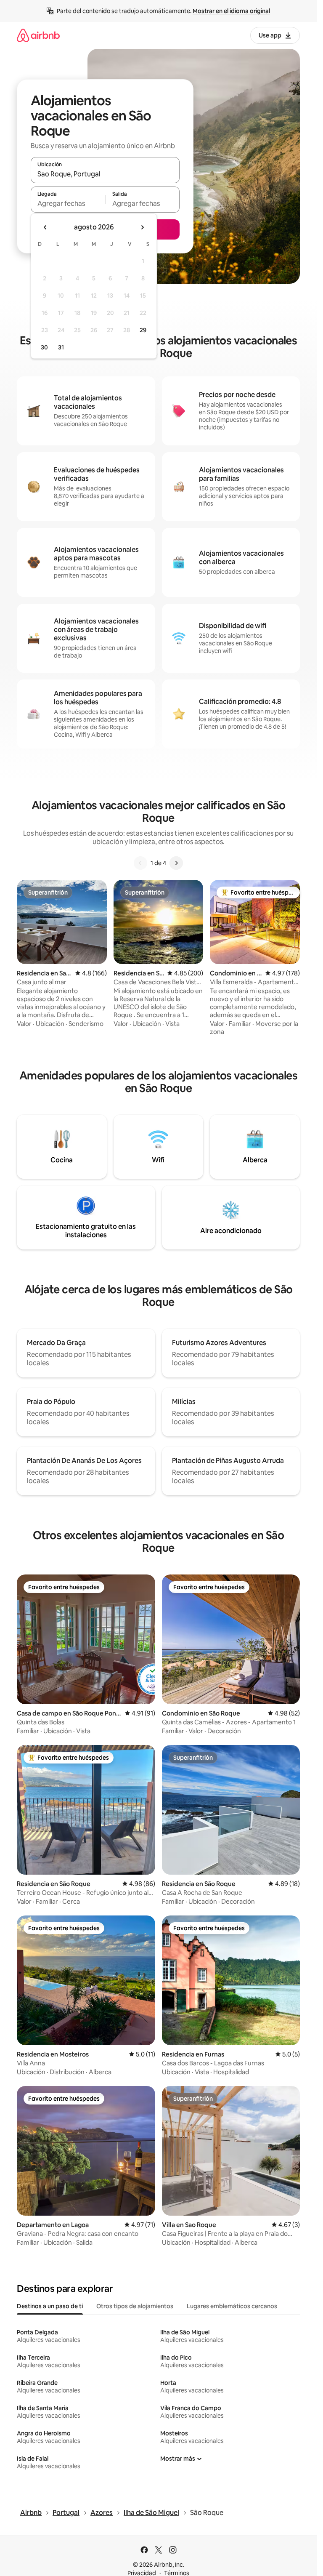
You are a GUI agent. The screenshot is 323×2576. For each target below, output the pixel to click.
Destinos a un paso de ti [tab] (50, 2306)
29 (143, 330)
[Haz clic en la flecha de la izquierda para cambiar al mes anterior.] (45, 227)
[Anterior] (140, 863)
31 (61, 347)
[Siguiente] (176, 863)
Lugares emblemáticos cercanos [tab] (232, 2306)
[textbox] (68, 203)
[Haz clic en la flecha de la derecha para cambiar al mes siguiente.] (142, 227)
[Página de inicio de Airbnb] (38, 35)
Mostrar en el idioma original (231, 11)
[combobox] (105, 174)
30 (44, 347)
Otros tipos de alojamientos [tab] (135, 2306)
